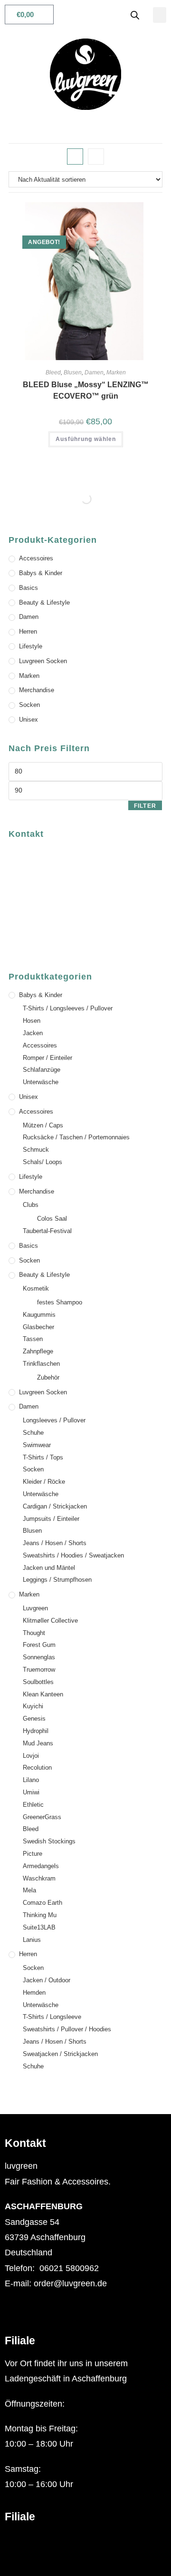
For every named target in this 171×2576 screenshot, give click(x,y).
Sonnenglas (39, 1657)
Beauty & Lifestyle (44, 602)
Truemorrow (39, 1670)
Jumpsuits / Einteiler (51, 1519)
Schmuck (36, 1150)
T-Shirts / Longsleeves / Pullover (68, 1008)
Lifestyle (31, 646)
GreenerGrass (42, 1817)
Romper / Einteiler (47, 1058)
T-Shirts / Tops (43, 1457)
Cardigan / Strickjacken (55, 1506)
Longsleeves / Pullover (54, 1420)
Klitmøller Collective (50, 1621)
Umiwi (31, 1792)
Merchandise (37, 690)
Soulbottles (38, 1682)
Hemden (34, 1993)
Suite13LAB (39, 1927)
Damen (94, 372)
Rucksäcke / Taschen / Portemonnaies (76, 1137)
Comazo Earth (43, 1903)
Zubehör (48, 1377)
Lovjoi (31, 1756)
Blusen (73, 372)
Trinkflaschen (41, 1364)
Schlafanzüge (42, 1070)
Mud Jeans (38, 1743)
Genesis (34, 1719)
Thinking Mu (40, 1915)
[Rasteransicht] (75, 157)
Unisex (28, 720)
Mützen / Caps (43, 1125)
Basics (28, 588)
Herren (28, 632)
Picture (33, 1854)
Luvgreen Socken (43, 661)
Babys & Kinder (41, 573)
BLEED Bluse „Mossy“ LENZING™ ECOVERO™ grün (86, 390)
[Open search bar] (135, 15)
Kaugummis (39, 1315)
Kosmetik (36, 1288)
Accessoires (36, 558)
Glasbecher (38, 1327)
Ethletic (33, 1805)
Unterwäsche (41, 1082)
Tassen (33, 1339)
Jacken (33, 1033)
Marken (116, 372)
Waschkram (39, 1878)
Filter (145, 806)
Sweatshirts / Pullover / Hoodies (67, 2029)
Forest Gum (39, 1645)
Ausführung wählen (86, 439)
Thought (34, 1633)
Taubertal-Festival (47, 1231)
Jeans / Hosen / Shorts (55, 1543)
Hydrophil (36, 1731)
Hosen (32, 1021)
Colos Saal (52, 1219)
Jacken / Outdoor (47, 1980)
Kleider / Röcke (44, 1482)
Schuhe (33, 1433)
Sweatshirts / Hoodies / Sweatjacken (73, 1555)
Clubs (31, 1205)
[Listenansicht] (96, 157)
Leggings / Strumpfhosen (57, 1580)
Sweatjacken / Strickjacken (60, 2054)
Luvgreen (35, 1608)
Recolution (37, 1768)
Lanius (32, 1940)
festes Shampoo (60, 1302)
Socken (29, 705)
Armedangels (41, 1866)
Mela (29, 1890)
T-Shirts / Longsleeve (52, 2017)
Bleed (53, 372)
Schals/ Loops (43, 1162)
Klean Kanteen (43, 1694)
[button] (160, 15)
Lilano (31, 1780)
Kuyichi (33, 1706)
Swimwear (37, 1445)
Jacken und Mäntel (49, 1568)
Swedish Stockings (49, 1841)
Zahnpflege (38, 1351)
